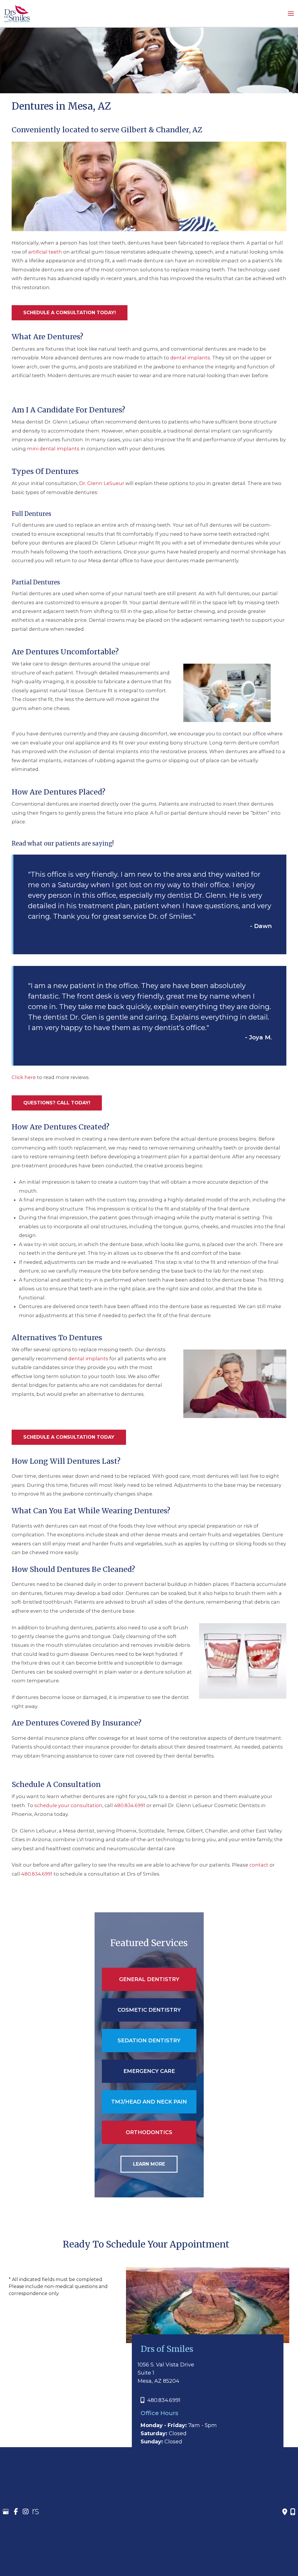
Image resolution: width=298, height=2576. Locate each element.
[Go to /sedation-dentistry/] (149, 2041)
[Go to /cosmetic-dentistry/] (149, 2010)
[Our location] (293, 2512)
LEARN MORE (149, 2164)
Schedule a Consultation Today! (70, 313)
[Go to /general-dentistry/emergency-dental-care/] (149, 2071)
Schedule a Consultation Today (69, 1437)
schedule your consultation (68, 1805)
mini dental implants (53, 449)
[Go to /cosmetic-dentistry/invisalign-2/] (149, 2132)
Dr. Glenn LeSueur (102, 484)
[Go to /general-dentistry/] (149, 1979)
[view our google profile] (6, 2512)
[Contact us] (285, 2512)
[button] (70, 313)
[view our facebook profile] (16, 2512)
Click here (24, 1077)
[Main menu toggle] (291, 13)
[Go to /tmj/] (149, 2102)
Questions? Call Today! (57, 1103)
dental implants (190, 358)
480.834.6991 (130, 1805)
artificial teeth (45, 252)
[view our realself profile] (36, 2512)
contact (259, 1865)
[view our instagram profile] (26, 2512)
